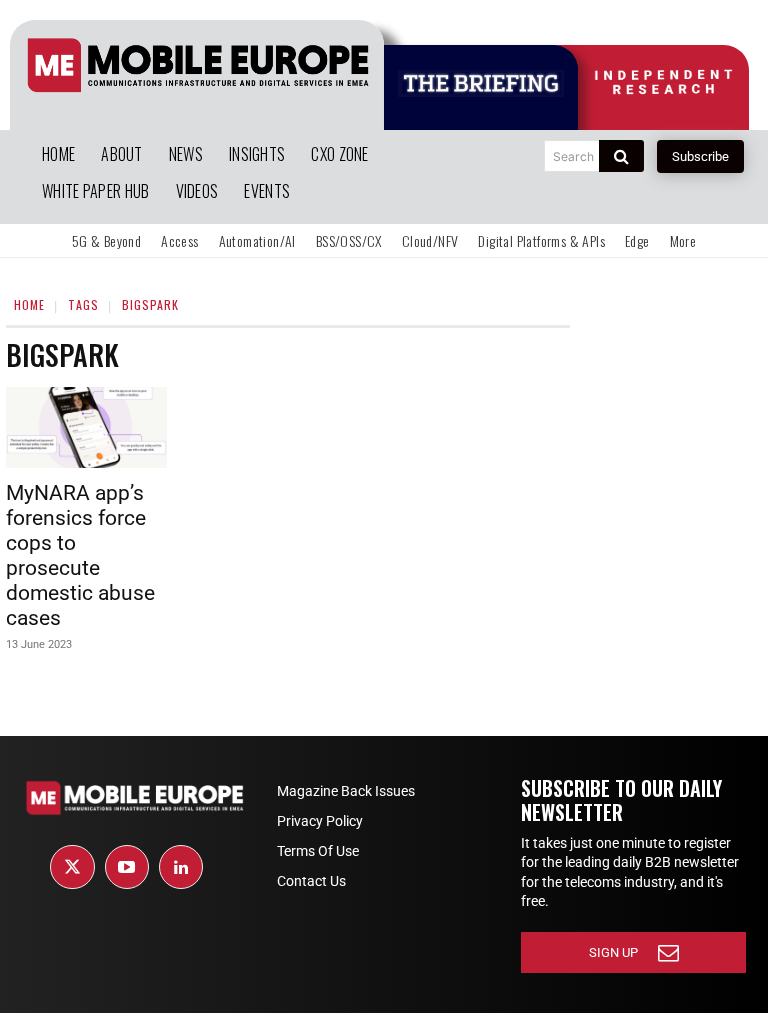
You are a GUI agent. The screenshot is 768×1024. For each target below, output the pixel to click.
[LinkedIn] (181, 867)
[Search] (621, 156)
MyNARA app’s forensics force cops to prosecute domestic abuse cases (80, 555)
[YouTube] (127, 867)
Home (29, 304)
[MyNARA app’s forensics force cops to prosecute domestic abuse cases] (86, 427)
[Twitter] (72, 867)
